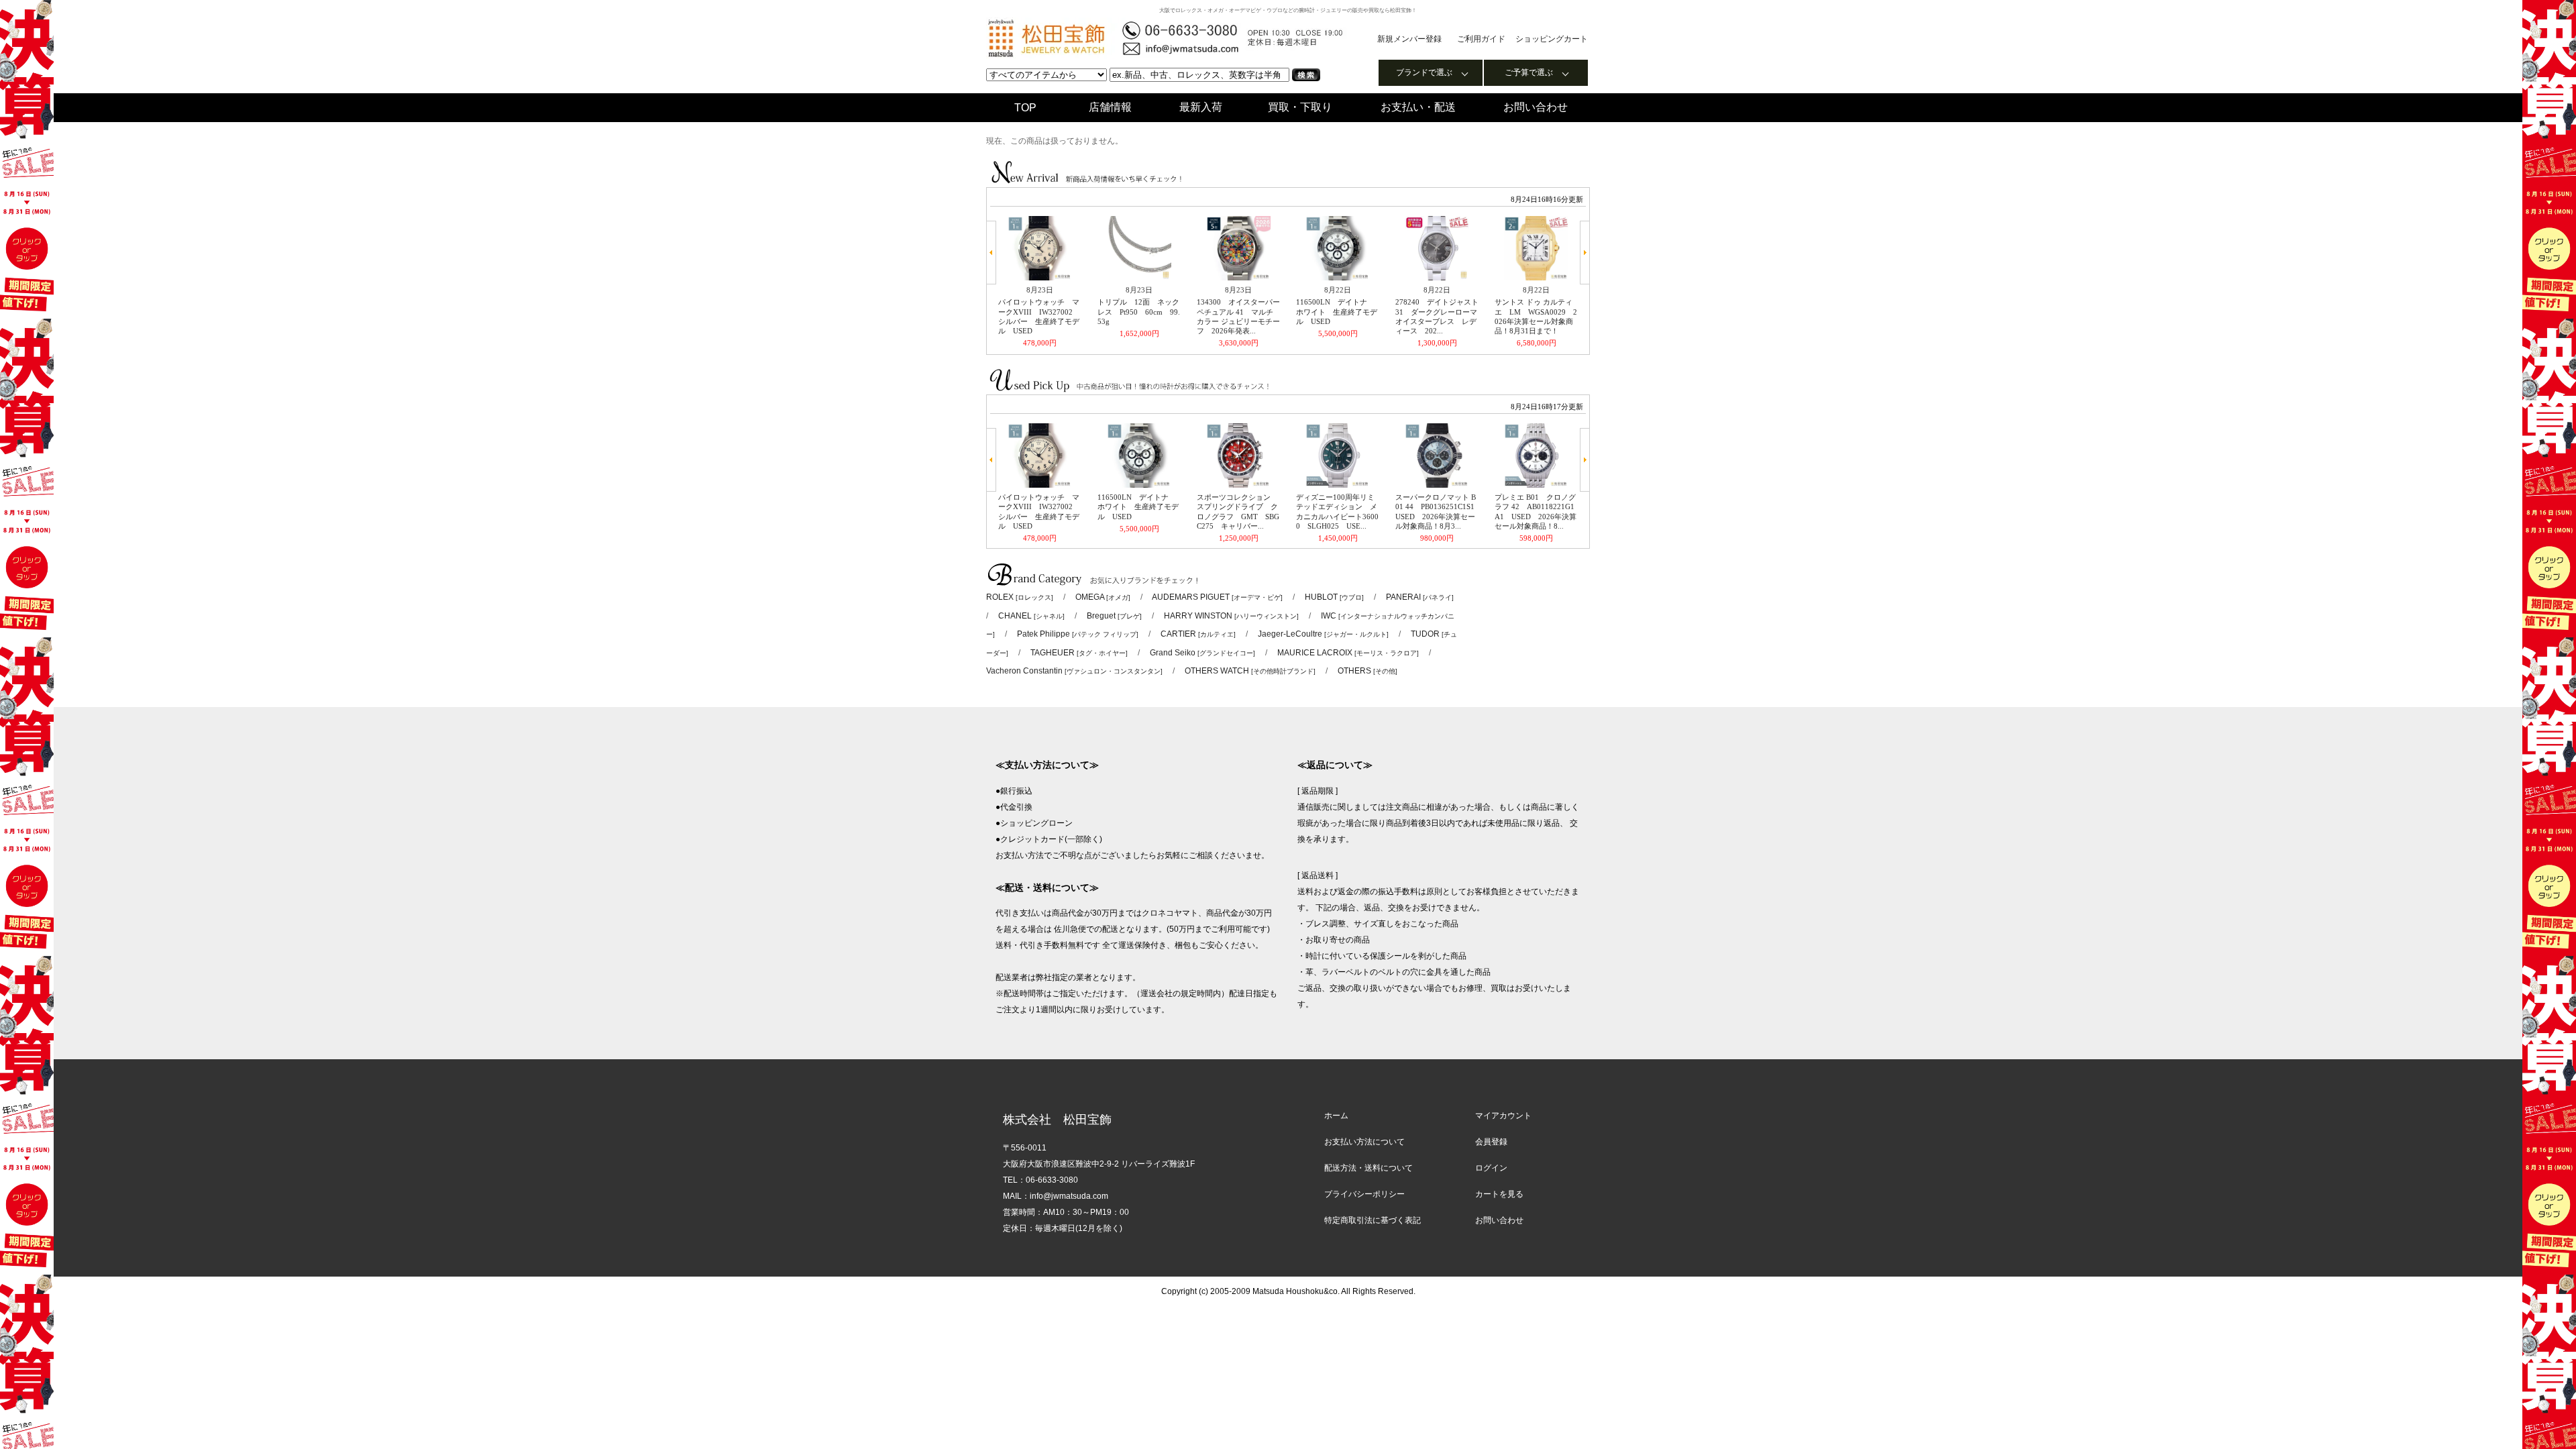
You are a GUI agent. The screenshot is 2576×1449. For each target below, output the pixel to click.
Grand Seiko (1202, 653)
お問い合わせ (1536, 107)
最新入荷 (1201, 107)
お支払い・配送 (1418, 107)
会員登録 (1491, 1142)
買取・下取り (1300, 107)
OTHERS (1367, 671)
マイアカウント (1503, 1116)
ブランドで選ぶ (1424, 72)
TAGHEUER (1079, 653)
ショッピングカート (1552, 39)
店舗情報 (1110, 107)
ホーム (1336, 1116)
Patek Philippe (1078, 634)
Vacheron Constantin (1074, 671)
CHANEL (1031, 616)
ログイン (1491, 1168)
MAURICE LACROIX (1348, 653)
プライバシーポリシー (1364, 1194)
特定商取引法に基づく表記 (1373, 1220)
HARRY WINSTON (1231, 616)
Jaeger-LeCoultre (1323, 634)
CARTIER (1198, 634)
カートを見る (1499, 1194)
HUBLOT (1334, 597)
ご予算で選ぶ (1529, 72)
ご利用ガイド (1481, 39)
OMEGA (1103, 597)
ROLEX (1020, 597)
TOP (1025, 108)
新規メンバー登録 (1409, 39)
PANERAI (1420, 597)
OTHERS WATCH (1250, 671)
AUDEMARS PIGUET (1217, 597)
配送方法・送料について (1368, 1168)
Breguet (1114, 616)
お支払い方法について (1364, 1142)
